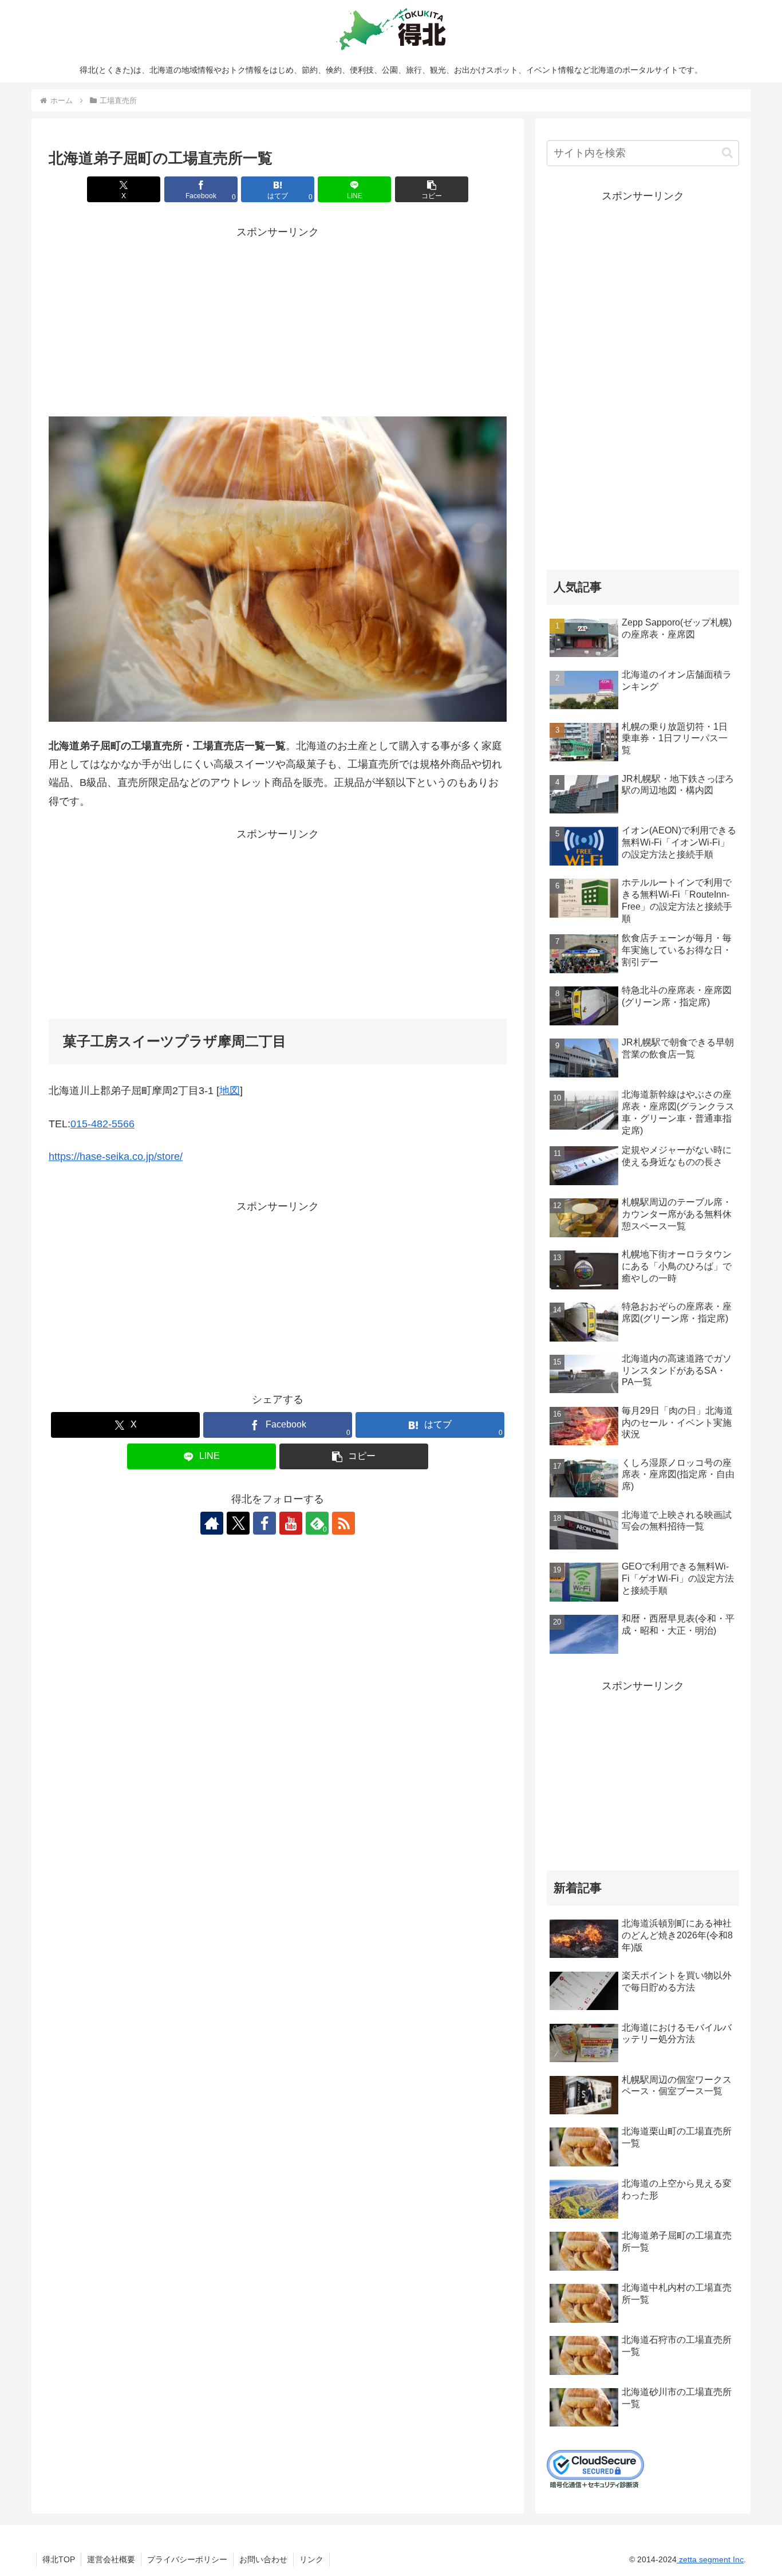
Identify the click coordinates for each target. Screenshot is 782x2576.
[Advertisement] (278, 322)
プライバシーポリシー (187, 2559)
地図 (230, 1091)
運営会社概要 (111, 2559)
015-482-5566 (102, 1124)
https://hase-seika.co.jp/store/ (116, 1157)
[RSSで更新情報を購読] (343, 1523)
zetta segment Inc (710, 2559)
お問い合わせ (263, 2559)
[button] (432, 189)
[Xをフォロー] (238, 1523)
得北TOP (59, 2559)
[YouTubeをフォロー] (291, 1523)
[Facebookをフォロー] (264, 1523)
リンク (311, 2559)
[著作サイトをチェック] (212, 1523)
